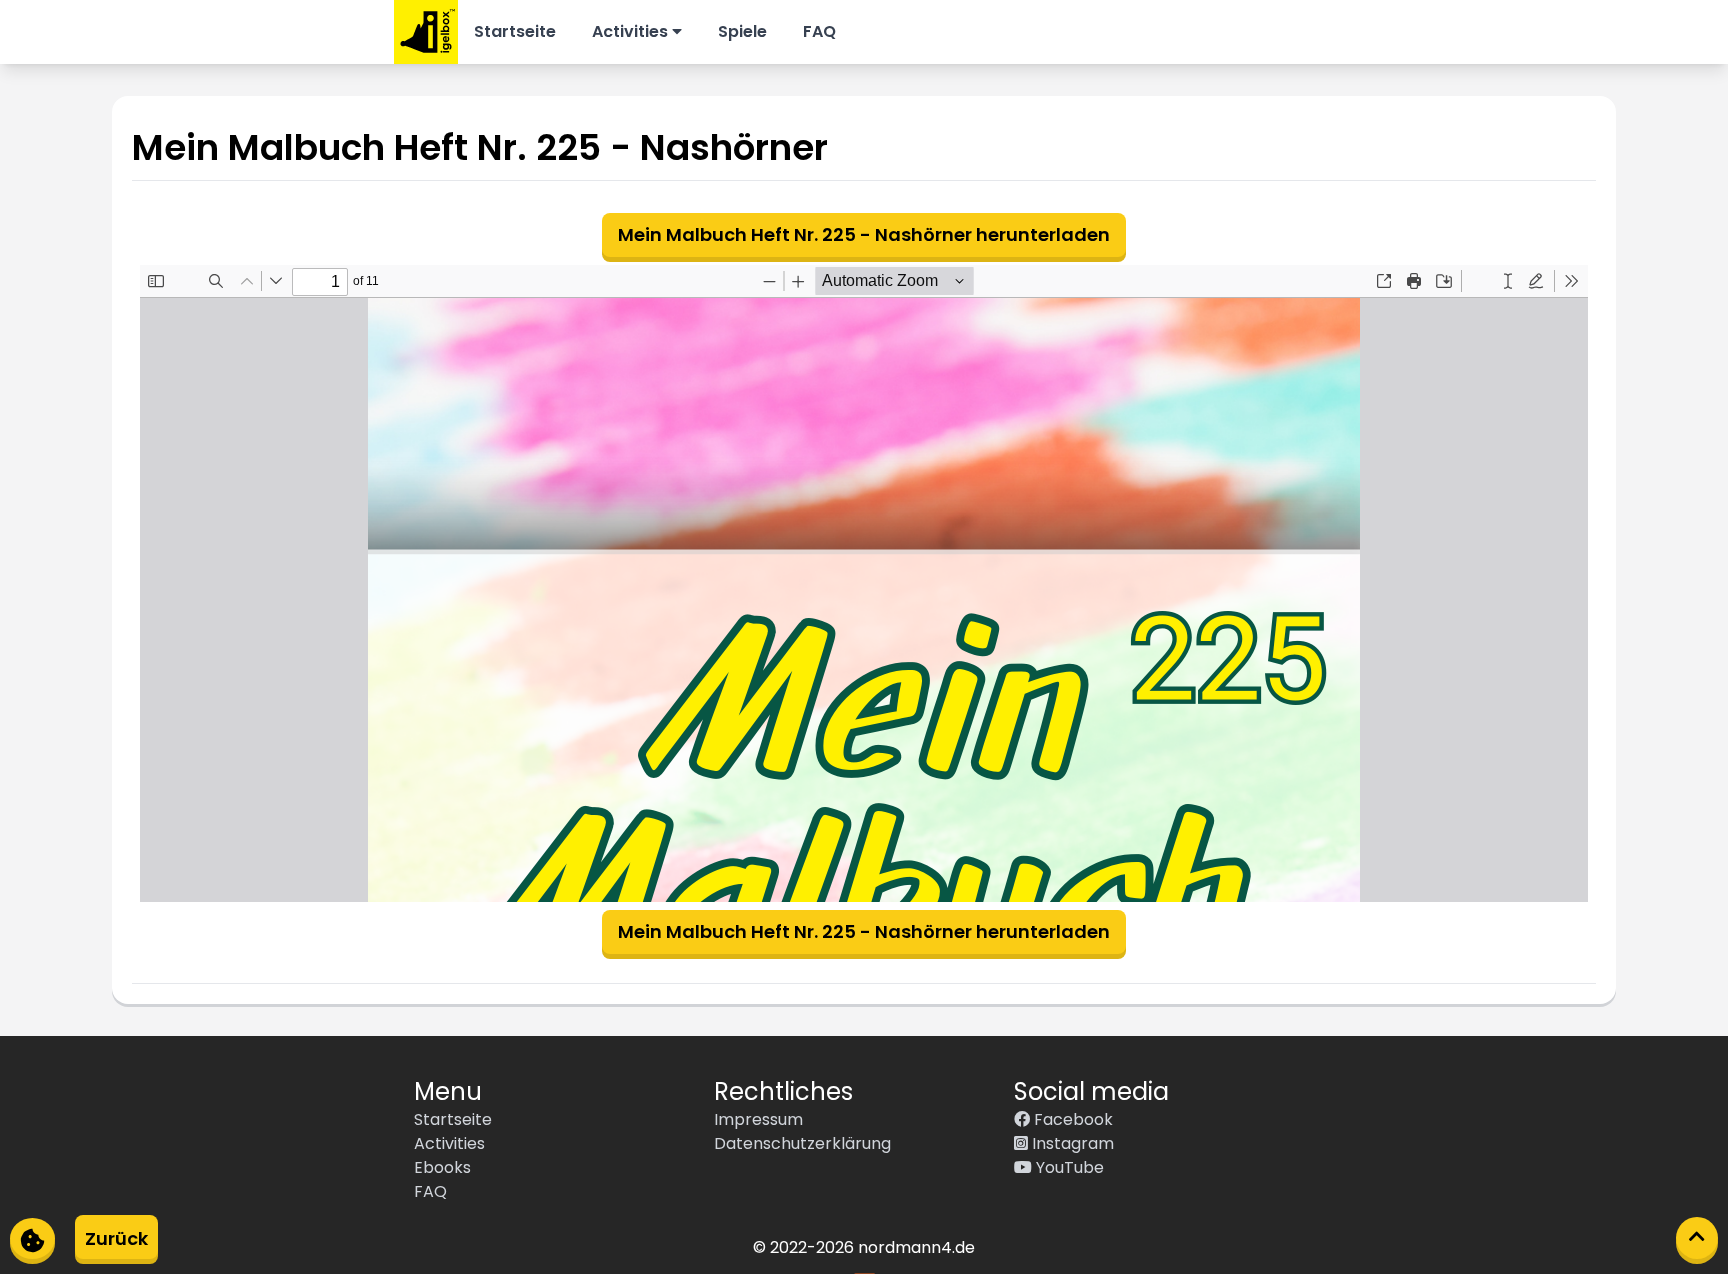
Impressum (758, 1119)
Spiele (742, 31)
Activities (632, 31)
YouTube (1068, 1167)
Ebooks (442, 1167)
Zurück (116, 1238)
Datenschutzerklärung (802, 1143)
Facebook (1071, 1119)
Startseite (515, 31)
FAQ (819, 31)
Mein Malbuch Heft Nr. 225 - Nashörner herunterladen (864, 234)
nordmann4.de (916, 1247)
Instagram (1071, 1143)
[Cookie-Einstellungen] (32, 1238)
